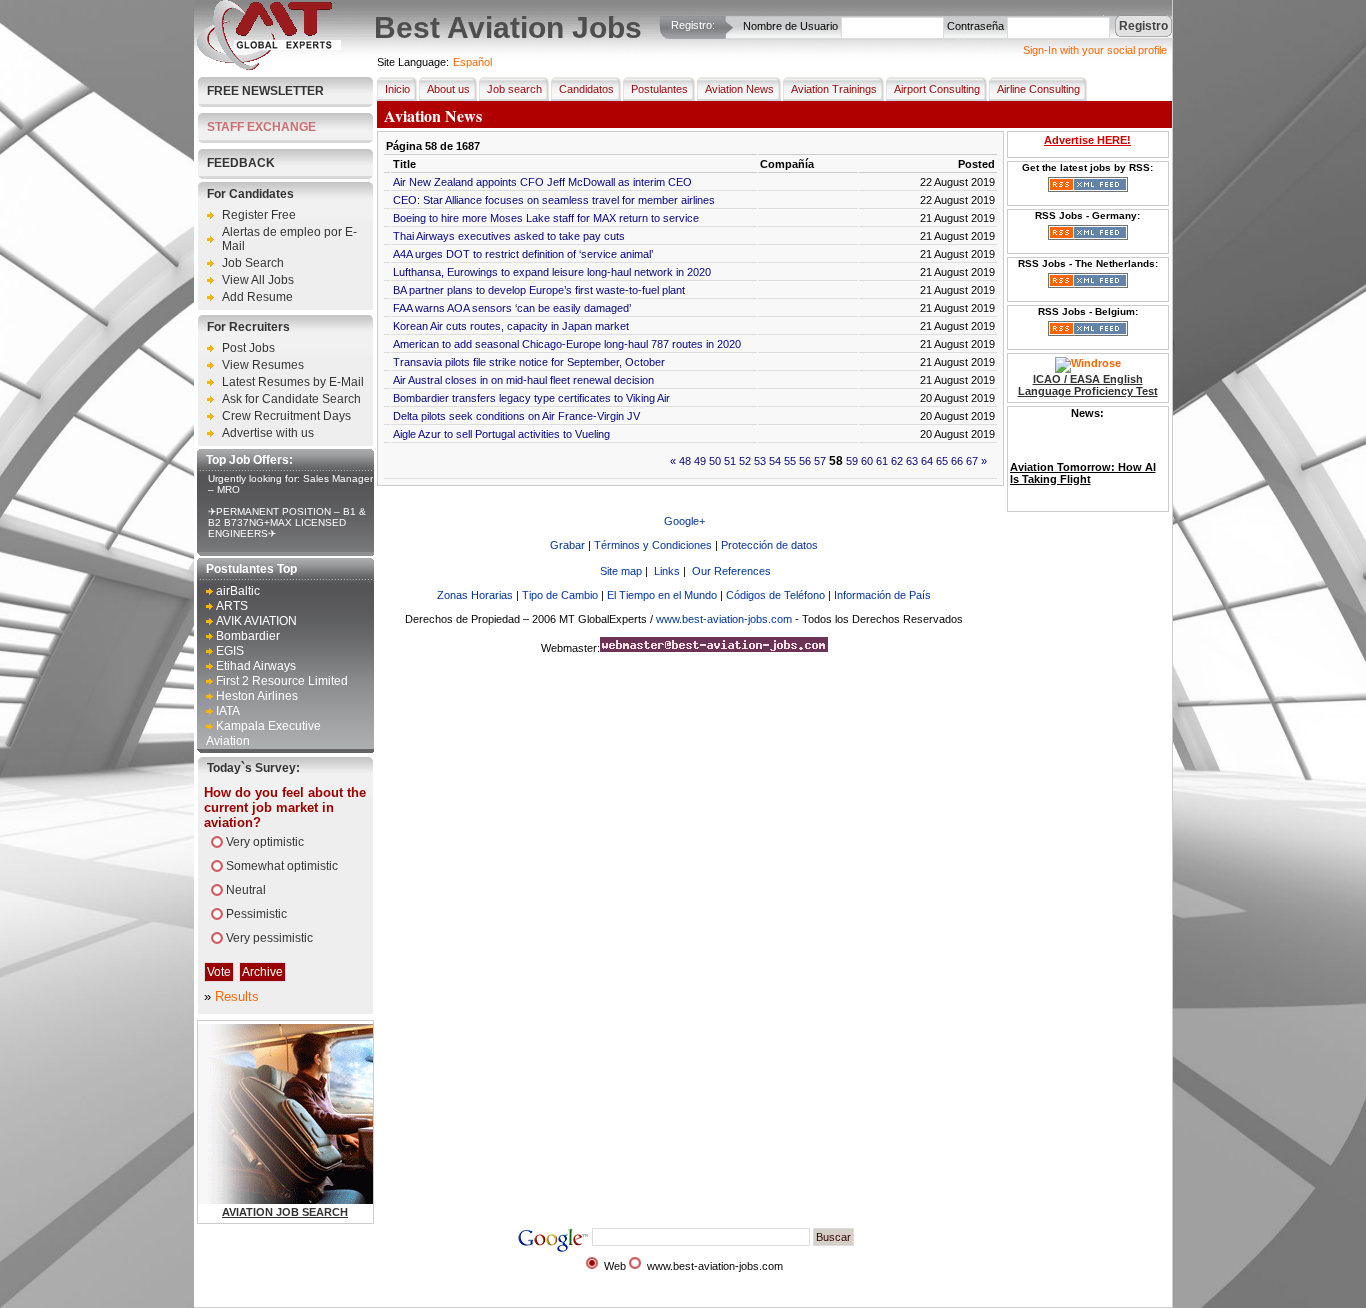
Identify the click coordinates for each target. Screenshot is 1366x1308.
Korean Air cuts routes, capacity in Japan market (511, 326)
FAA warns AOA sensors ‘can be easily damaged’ (512, 308)
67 (972, 461)
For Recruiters (248, 327)
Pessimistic (256, 914)
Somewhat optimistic (282, 866)
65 (942, 461)
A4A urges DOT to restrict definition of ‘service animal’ (523, 254)
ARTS (232, 606)
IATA (228, 711)
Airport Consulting (937, 89)
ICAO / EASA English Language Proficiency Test (1088, 385)
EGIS (230, 651)
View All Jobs (258, 280)
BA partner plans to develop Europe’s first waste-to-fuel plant (539, 290)
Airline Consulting (1038, 89)
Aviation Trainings (834, 89)
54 (775, 461)
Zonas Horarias (475, 595)
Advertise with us (268, 433)
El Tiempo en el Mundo (662, 595)
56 (805, 461)
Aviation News (739, 89)
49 (700, 461)
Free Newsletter (265, 91)
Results (237, 996)
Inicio (397, 89)
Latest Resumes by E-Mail (293, 382)
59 (852, 461)
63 (912, 461)
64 (927, 461)
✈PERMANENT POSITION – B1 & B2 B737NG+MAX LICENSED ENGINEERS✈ (287, 522)
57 (820, 461)
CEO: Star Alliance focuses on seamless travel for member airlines (554, 200)
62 (897, 461)
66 (957, 461)
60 (867, 461)
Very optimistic (265, 842)
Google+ (684, 521)
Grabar (567, 545)
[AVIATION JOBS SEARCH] (337, 1200)
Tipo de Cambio (560, 595)
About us (448, 89)
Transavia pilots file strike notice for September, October (529, 362)
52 (745, 461)
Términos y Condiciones (653, 545)
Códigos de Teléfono (775, 595)
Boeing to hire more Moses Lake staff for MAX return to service (546, 218)
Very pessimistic (269, 938)
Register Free (259, 215)
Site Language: (413, 62)
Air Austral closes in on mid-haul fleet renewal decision (523, 380)
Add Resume (257, 297)
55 (790, 461)
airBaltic (238, 591)
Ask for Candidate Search (291, 399)
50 (715, 461)
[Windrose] (1088, 363)
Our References (731, 571)
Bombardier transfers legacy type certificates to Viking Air (531, 398)
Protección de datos (769, 545)
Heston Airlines (257, 696)
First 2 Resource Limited (282, 681)
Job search (514, 89)
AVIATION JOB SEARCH (285, 1212)
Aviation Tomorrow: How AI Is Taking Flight (1083, 460)
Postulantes (659, 89)
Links (667, 571)
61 (882, 461)
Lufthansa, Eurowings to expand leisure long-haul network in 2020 (552, 272)
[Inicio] (269, 66)
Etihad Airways (256, 666)
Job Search (253, 263)
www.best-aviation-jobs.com (724, 619)
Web (615, 1266)
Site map (621, 571)
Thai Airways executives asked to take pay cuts (509, 236)
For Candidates (250, 194)
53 (760, 461)
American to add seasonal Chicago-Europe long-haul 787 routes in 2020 (567, 344)
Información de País (882, 595)
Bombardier (248, 636)
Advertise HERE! (1087, 140)
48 (685, 461)
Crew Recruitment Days (286, 416)
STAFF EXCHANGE (261, 127)
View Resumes (263, 365)
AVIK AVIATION (256, 621)
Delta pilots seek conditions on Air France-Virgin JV (516, 416)
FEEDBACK (241, 163)
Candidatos (586, 89)
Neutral (246, 890)
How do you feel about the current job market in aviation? (285, 807)
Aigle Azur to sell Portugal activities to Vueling (501, 434)
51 (730, 461)
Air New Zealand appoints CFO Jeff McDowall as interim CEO (542, 182)
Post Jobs (248, 348)
